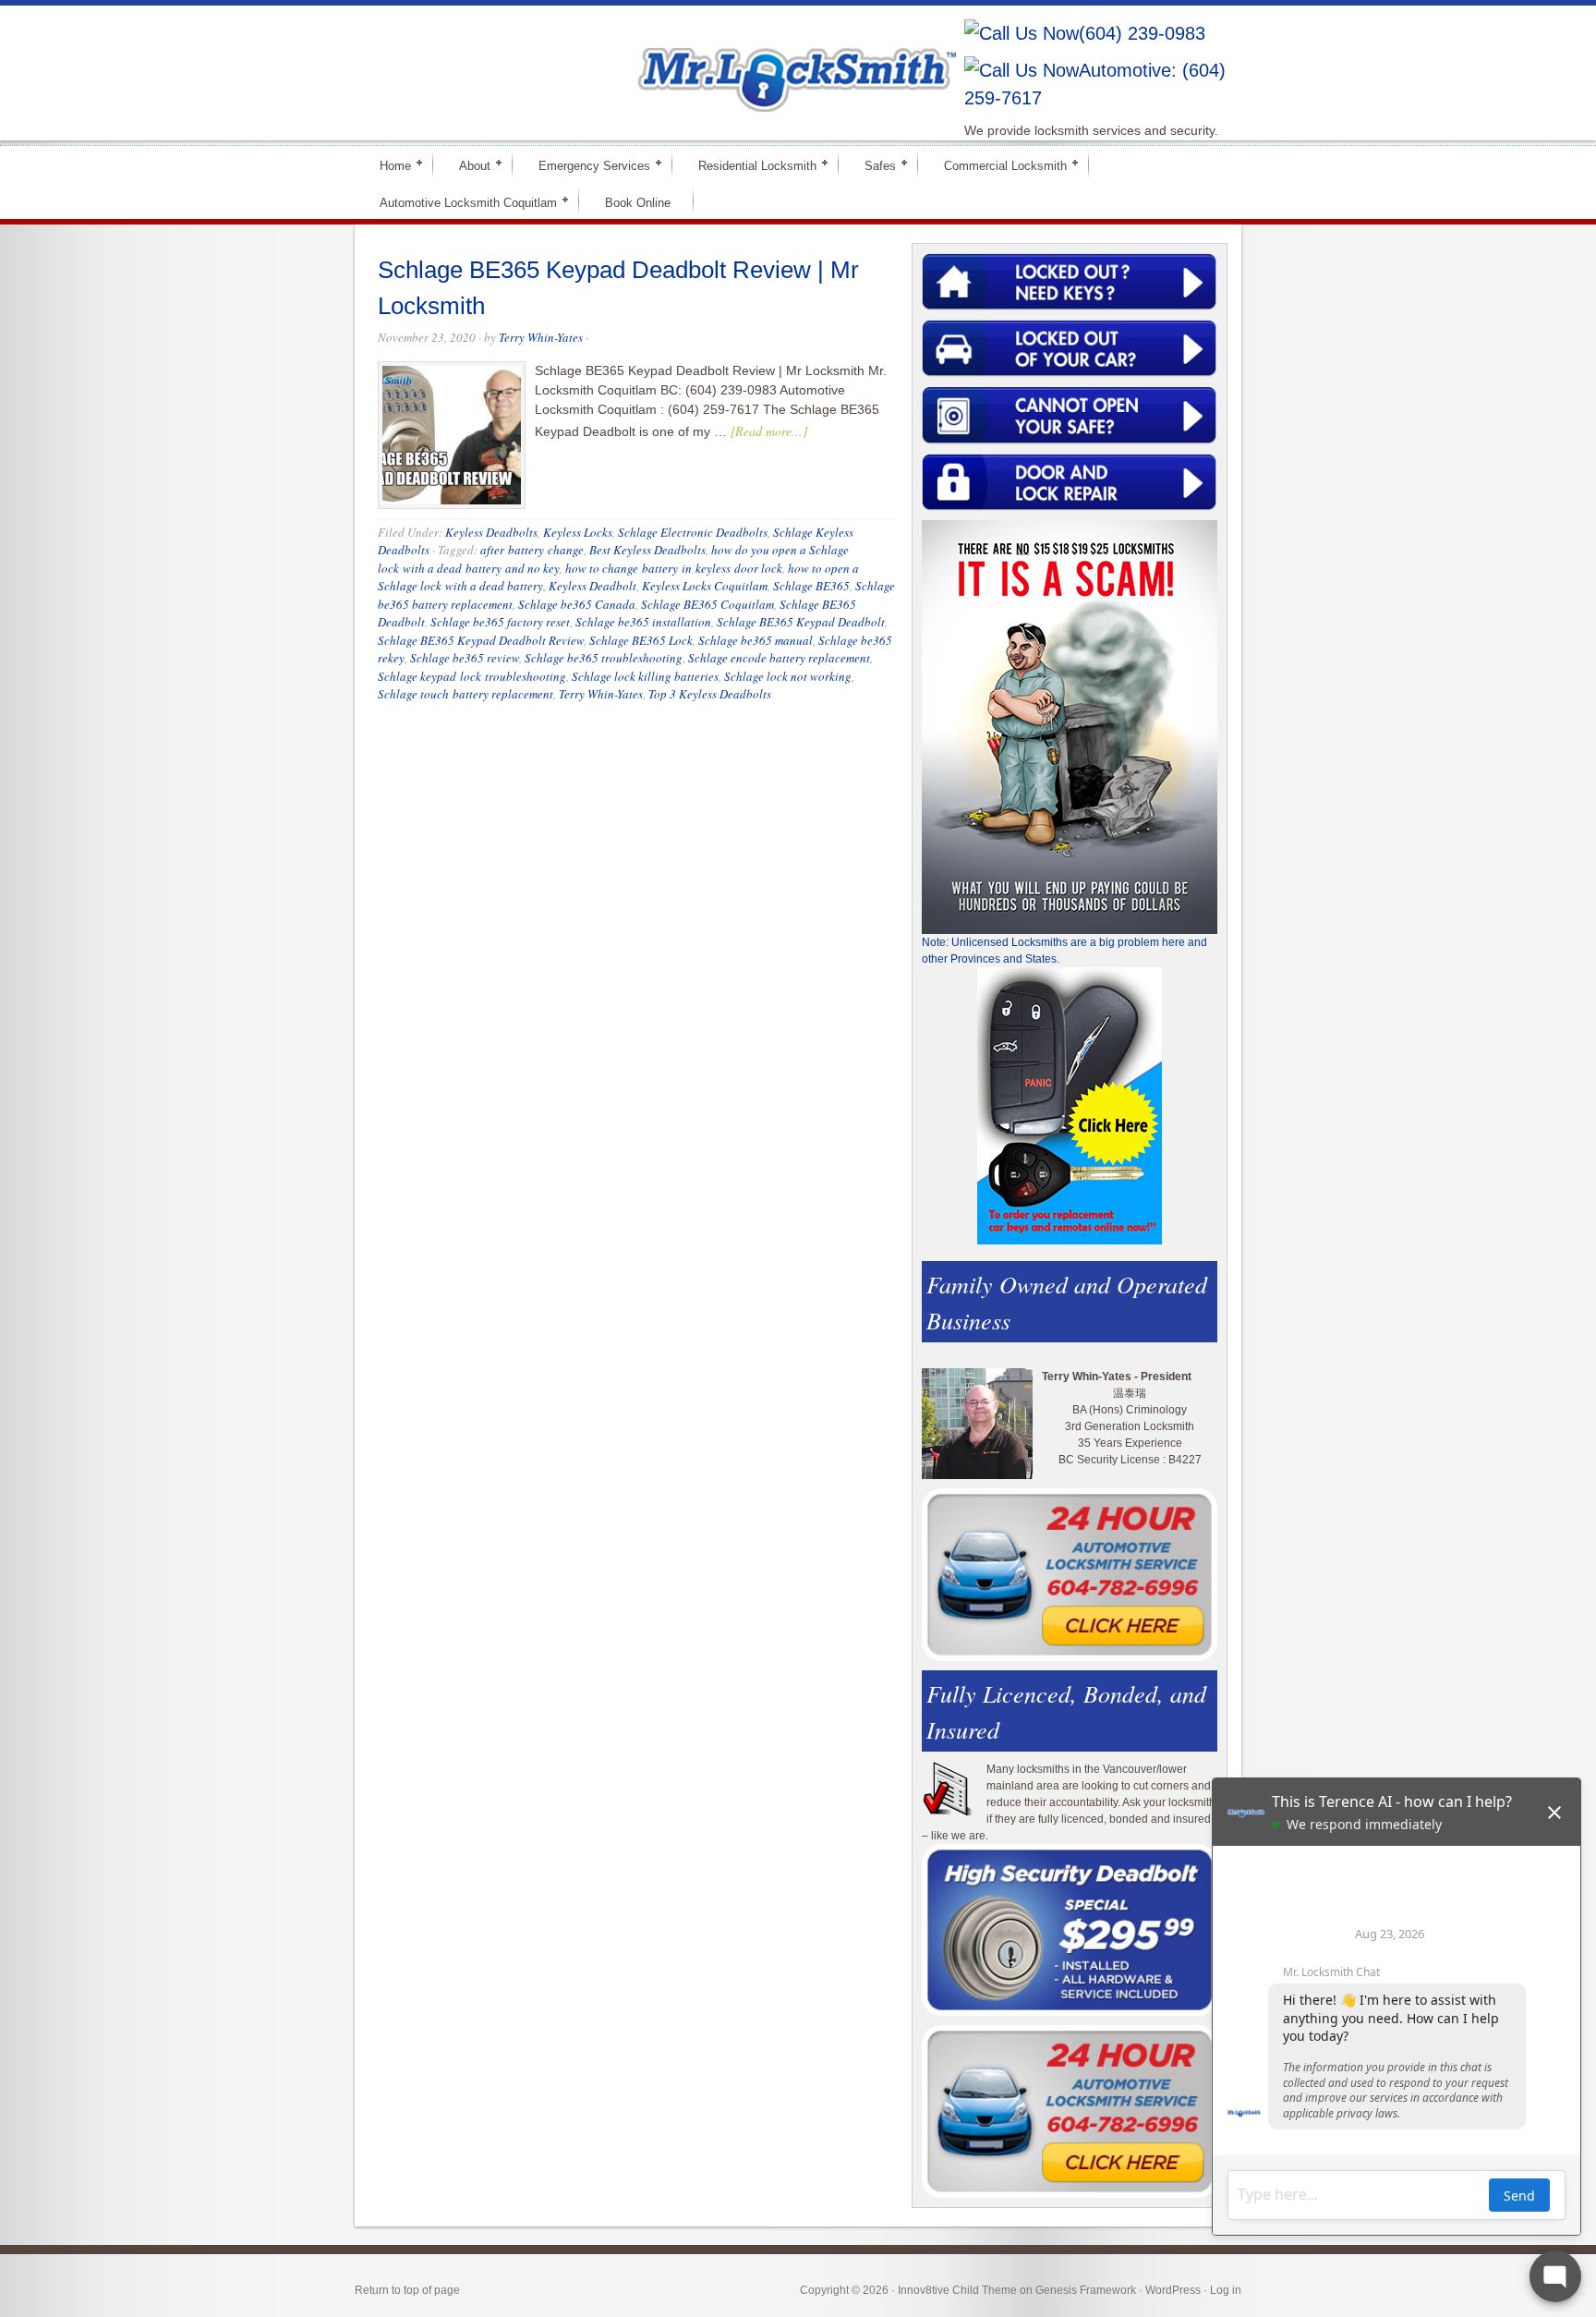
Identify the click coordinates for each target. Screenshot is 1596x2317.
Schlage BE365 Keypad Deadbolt (801, 622)
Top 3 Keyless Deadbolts (710, 694)
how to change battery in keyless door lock (674, 568)
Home (387, 165)
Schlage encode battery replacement (779, 658)
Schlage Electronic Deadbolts (693, 532)
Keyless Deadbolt (592, 586)
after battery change (532, 550)
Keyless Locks (578, 532)
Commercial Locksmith (997, 165)
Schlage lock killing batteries (645, 676)
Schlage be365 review (465, 658)
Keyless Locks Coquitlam (705, 586)
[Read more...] (769, 431)
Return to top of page (407, 2290)
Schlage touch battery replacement (465, 694)
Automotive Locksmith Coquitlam (460, 202)
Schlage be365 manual (756, 640)
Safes (872, 165)
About (467, 165)
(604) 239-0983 (1142, 33)
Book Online (638, 203)
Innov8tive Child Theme (957, 2290)
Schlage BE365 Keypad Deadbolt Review (481, 640)
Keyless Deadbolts (491, 532)
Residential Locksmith (750, 165)
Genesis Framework (1086, 2290)
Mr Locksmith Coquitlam (619, 61)
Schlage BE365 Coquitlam (707, 604)
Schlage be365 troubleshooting (604, 658)
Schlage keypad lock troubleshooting (472, 676)
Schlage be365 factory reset (500, 622)
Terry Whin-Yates (541, 337)
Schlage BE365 (811, 586)
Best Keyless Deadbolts (647, 550)
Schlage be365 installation (643, 622)
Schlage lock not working (788, 676)
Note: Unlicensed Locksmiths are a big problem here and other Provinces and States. (1064, 951)
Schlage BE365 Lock (641, 640)
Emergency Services (586, 165)
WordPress (1173, 2290)
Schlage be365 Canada (577, 604)
